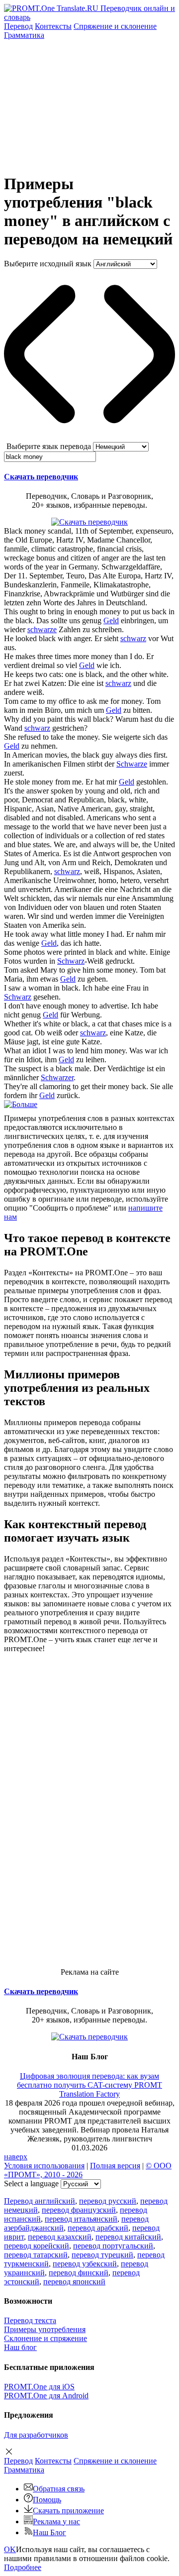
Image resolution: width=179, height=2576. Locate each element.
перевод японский (74, 2282)
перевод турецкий (102, 2255)
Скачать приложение (68, 2511)
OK (10, 2549)
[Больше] (21, 1104)
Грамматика (24, 35)
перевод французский (79, 2210)
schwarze (42, 629)
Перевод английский (40, 2201)
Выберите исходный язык (48, 264)
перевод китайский (128, 2237)
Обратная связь (59, 2489)
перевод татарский (36, 2255)
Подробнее (23, 2567)
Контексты (53, 26)
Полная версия (115, 2166)
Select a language (31, 2184)
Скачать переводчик (41, 477)
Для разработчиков (36, 2435)
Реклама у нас (56, 2521)
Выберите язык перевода (49, 446)
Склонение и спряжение (45, 2338)
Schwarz (71, 961)
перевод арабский (98, 2228)
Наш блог (20, 2347)
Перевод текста (30, 2320)
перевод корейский (37, 2246)
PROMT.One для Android (46, 2396)
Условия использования (44, 2166)
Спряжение (115, 26)
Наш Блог (49, 2532)
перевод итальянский (81, 2219)
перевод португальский (113, 2246)
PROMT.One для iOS (39, 2387)
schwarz (133, 638)
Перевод (18, 26)
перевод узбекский (85, 2264)
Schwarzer (57, 1077)
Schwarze (132, 764)
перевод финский (79, 2273)
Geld (111, 620)
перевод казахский (60, 2237)
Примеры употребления (45, 2329)
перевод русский (108, 2201)
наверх (16, 2157)
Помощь (47, 2500)
